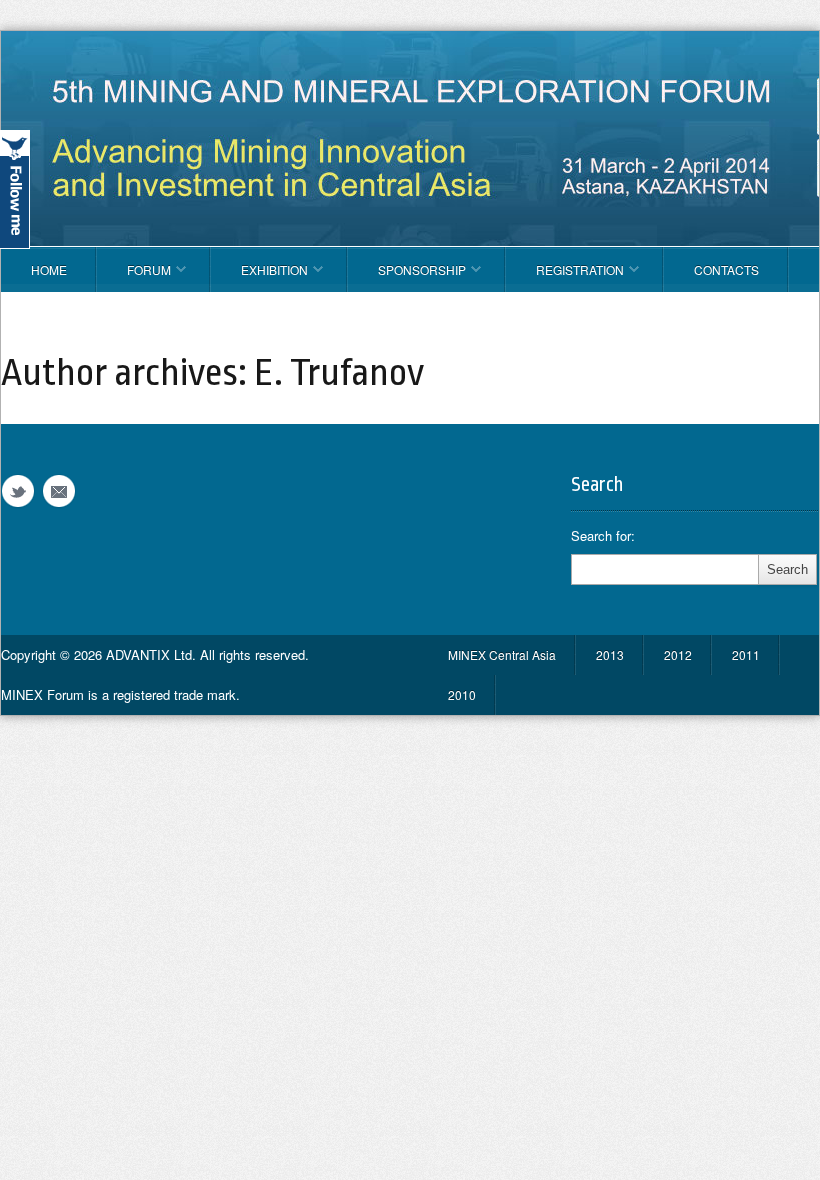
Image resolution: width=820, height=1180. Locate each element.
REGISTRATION (565, 276)
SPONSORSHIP (407, 276)
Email (59, 491)
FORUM (134, 276)
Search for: (603, 536)
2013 (610, 654)
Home (49, 269)
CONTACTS (726, 269)
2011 (746, 654)
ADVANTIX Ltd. (153, 654)
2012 (678, 654)
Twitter (18, 491)
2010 (462, 694)
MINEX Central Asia (502, 654)
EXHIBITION (259, 276)
